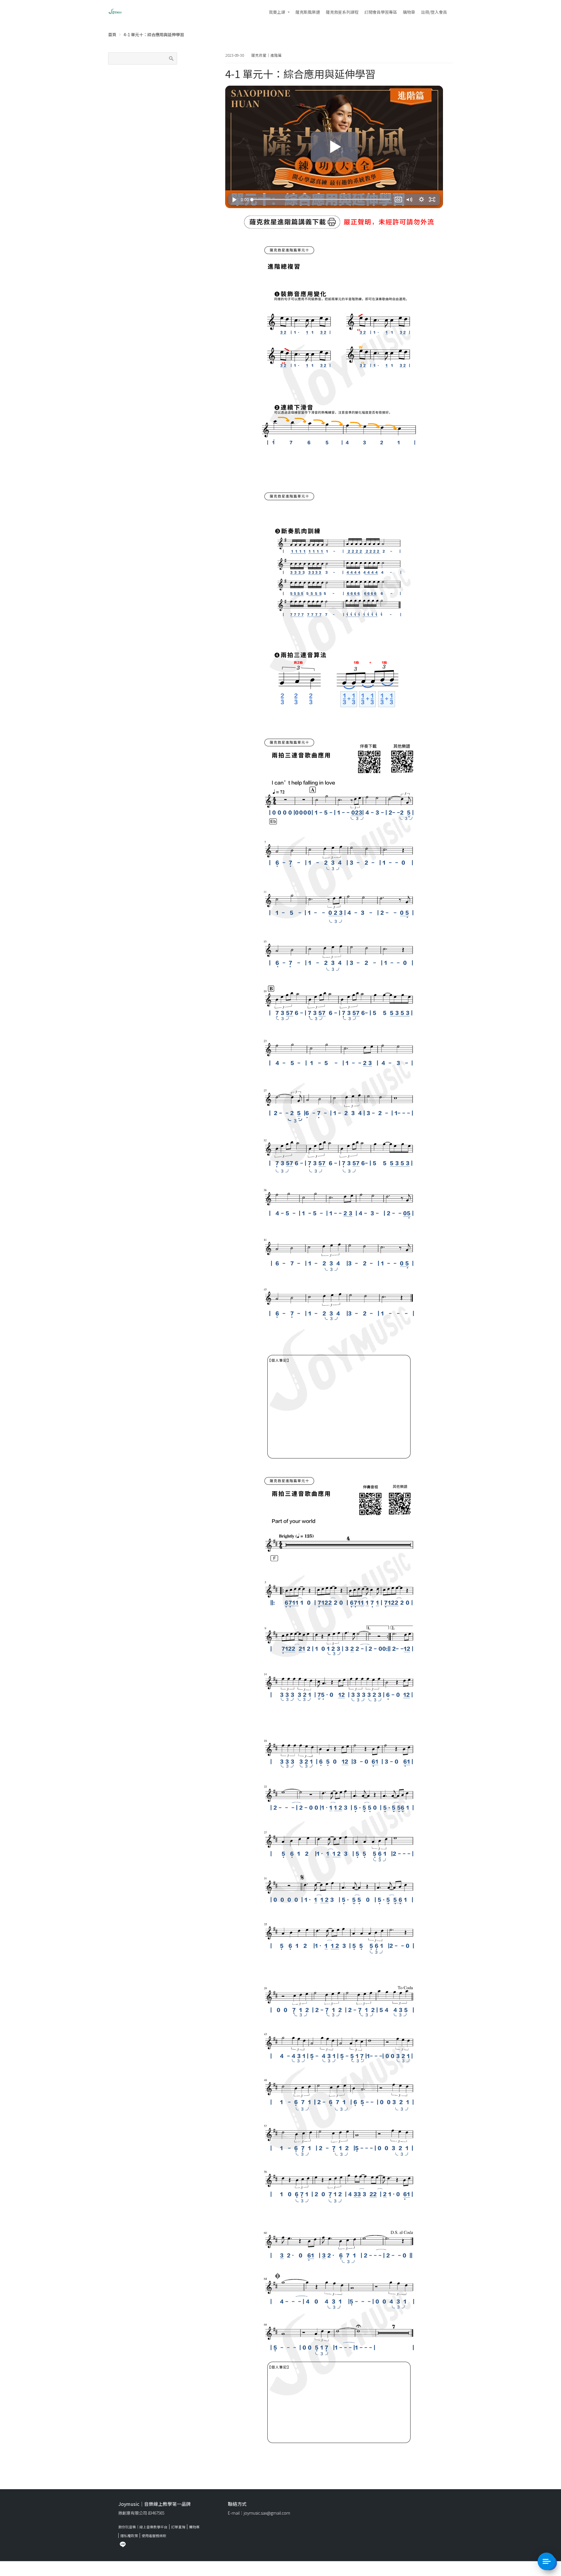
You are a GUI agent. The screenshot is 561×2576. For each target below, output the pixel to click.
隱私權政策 (129, 2536)
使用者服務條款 (154, 2536)
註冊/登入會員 (434, 12)
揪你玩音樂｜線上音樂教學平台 (143, 2527)
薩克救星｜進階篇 (266, 55)
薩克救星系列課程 (342, 12)
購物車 (409, 12)
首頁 (112, 34)
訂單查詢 (178, 2527)
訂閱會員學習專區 (381, 12)
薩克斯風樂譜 (308, 12)
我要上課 (277, 12)
